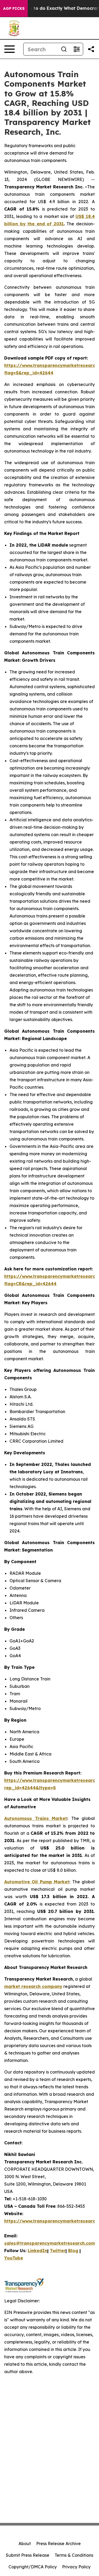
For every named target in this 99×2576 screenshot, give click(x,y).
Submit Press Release (28, 2555)
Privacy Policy (76, 2567)
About (25, 2544)
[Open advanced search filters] (77, 49)
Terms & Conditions (74, 2555)
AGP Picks (14, 8)
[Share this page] (91, 49)
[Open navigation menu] (10, 49)
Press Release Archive (58, 2544)
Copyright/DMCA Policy (33, 2567)
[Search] (64, 49)
